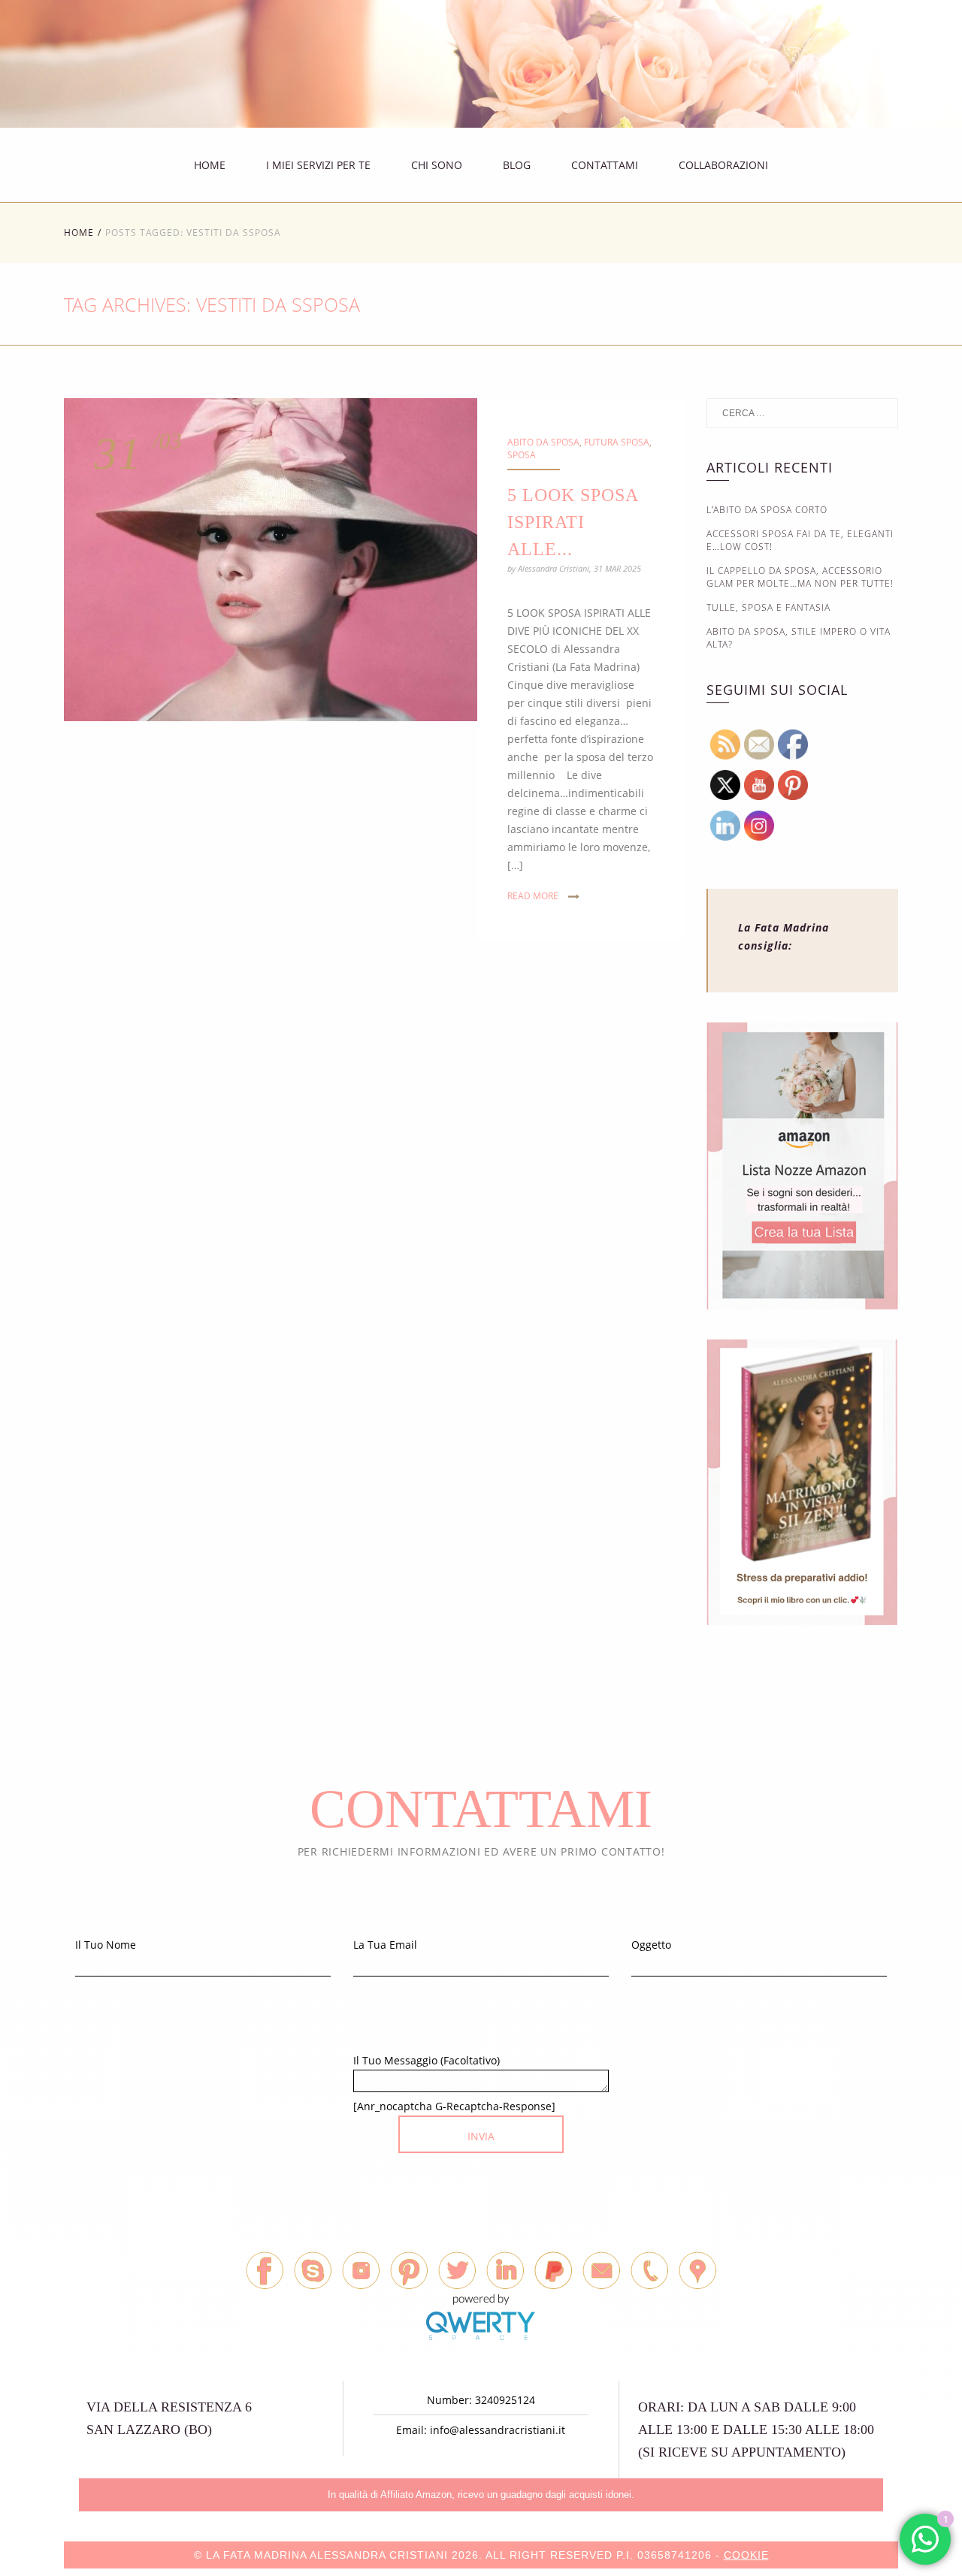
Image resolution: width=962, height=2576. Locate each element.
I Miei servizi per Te (318, 165)
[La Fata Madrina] (832, 72)
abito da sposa (543, 442)
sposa (522, 455)
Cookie (746, 2555)
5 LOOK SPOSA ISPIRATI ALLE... (573, 522)
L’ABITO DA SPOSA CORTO (767, 510)
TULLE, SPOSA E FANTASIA (768, 607)
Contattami (605, 165)
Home (210, 165)
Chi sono (437, 165)
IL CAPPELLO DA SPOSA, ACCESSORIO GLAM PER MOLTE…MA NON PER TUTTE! (800, 577)
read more (533, 896)
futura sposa (617, 442)
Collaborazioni (723, 165)
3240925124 (505, 2400)
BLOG (517, 165)
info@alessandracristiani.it (498, 2430)
